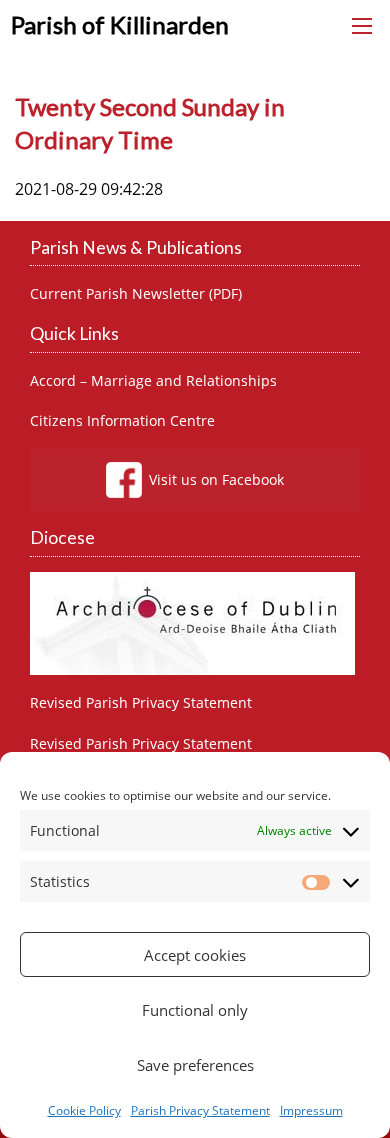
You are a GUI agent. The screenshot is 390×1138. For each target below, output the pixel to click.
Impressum (311, 1110)
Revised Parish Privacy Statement (141, 703)
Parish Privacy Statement (200, 1110)
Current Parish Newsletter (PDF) (136, 294)
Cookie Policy (84, 1110)
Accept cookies (195, 955)
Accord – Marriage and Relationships (153, 381)
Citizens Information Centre (122, 421)
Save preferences (195, 1065)
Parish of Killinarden (120, 24)
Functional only (195, 1010)
